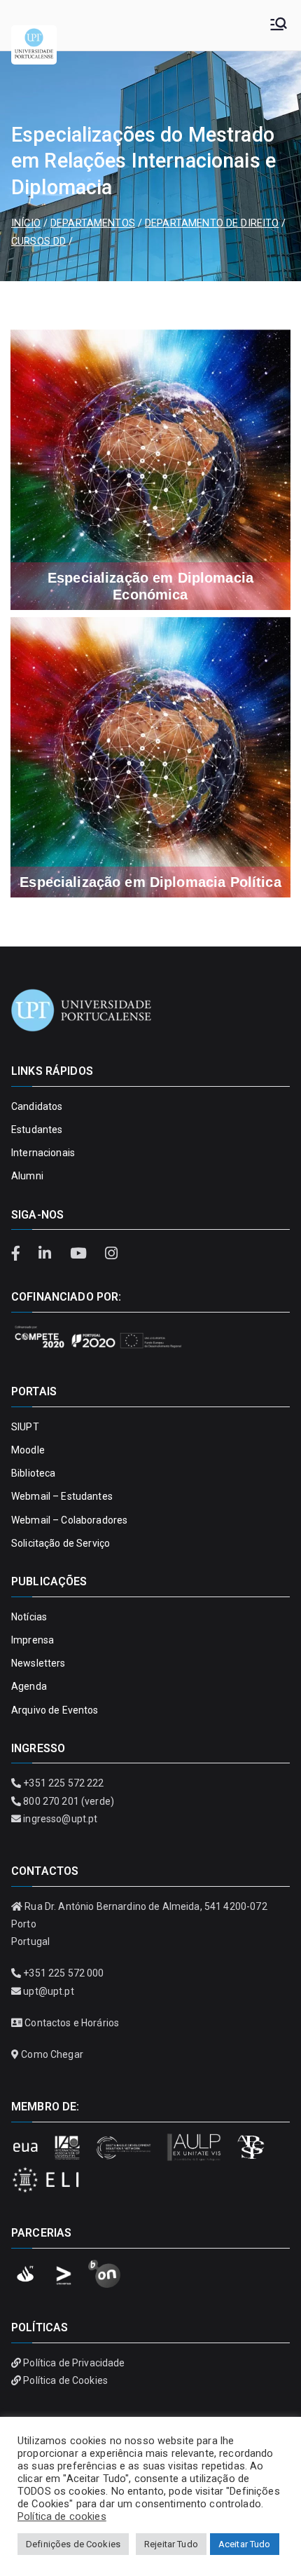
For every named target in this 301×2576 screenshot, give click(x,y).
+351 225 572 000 (63, 1973)
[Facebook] (21, 1254)
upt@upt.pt (48, 1991)
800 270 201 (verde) (69, 1801)
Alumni (27, 1176)
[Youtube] (80, 1254)
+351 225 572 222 (63, 1783)
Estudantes (37, 1130)
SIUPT (25, 1427)
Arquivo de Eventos (55, 1710)
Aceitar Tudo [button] (245, 2544)
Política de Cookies (65, 2380)
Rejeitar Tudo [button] (171, 2544)
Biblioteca (33, 1473)
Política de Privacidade (74, 2363)
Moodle (28, 1450)
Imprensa (33, 1640)
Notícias (29, 1617)
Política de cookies (62, 2516)
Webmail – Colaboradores (69, 1520)
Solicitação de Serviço (61, 1543)
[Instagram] (111, 1254)
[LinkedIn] (47, 1254)
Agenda (29, 1686)
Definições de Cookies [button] (73, 2544)
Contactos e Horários (72, 2023)
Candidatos (37, 1106)
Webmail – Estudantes (62, 1496)
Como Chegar (52, 2054)
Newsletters (38, 1663)
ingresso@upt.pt (60, 1819)
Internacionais (43, 1153)
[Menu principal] (279, 25)
